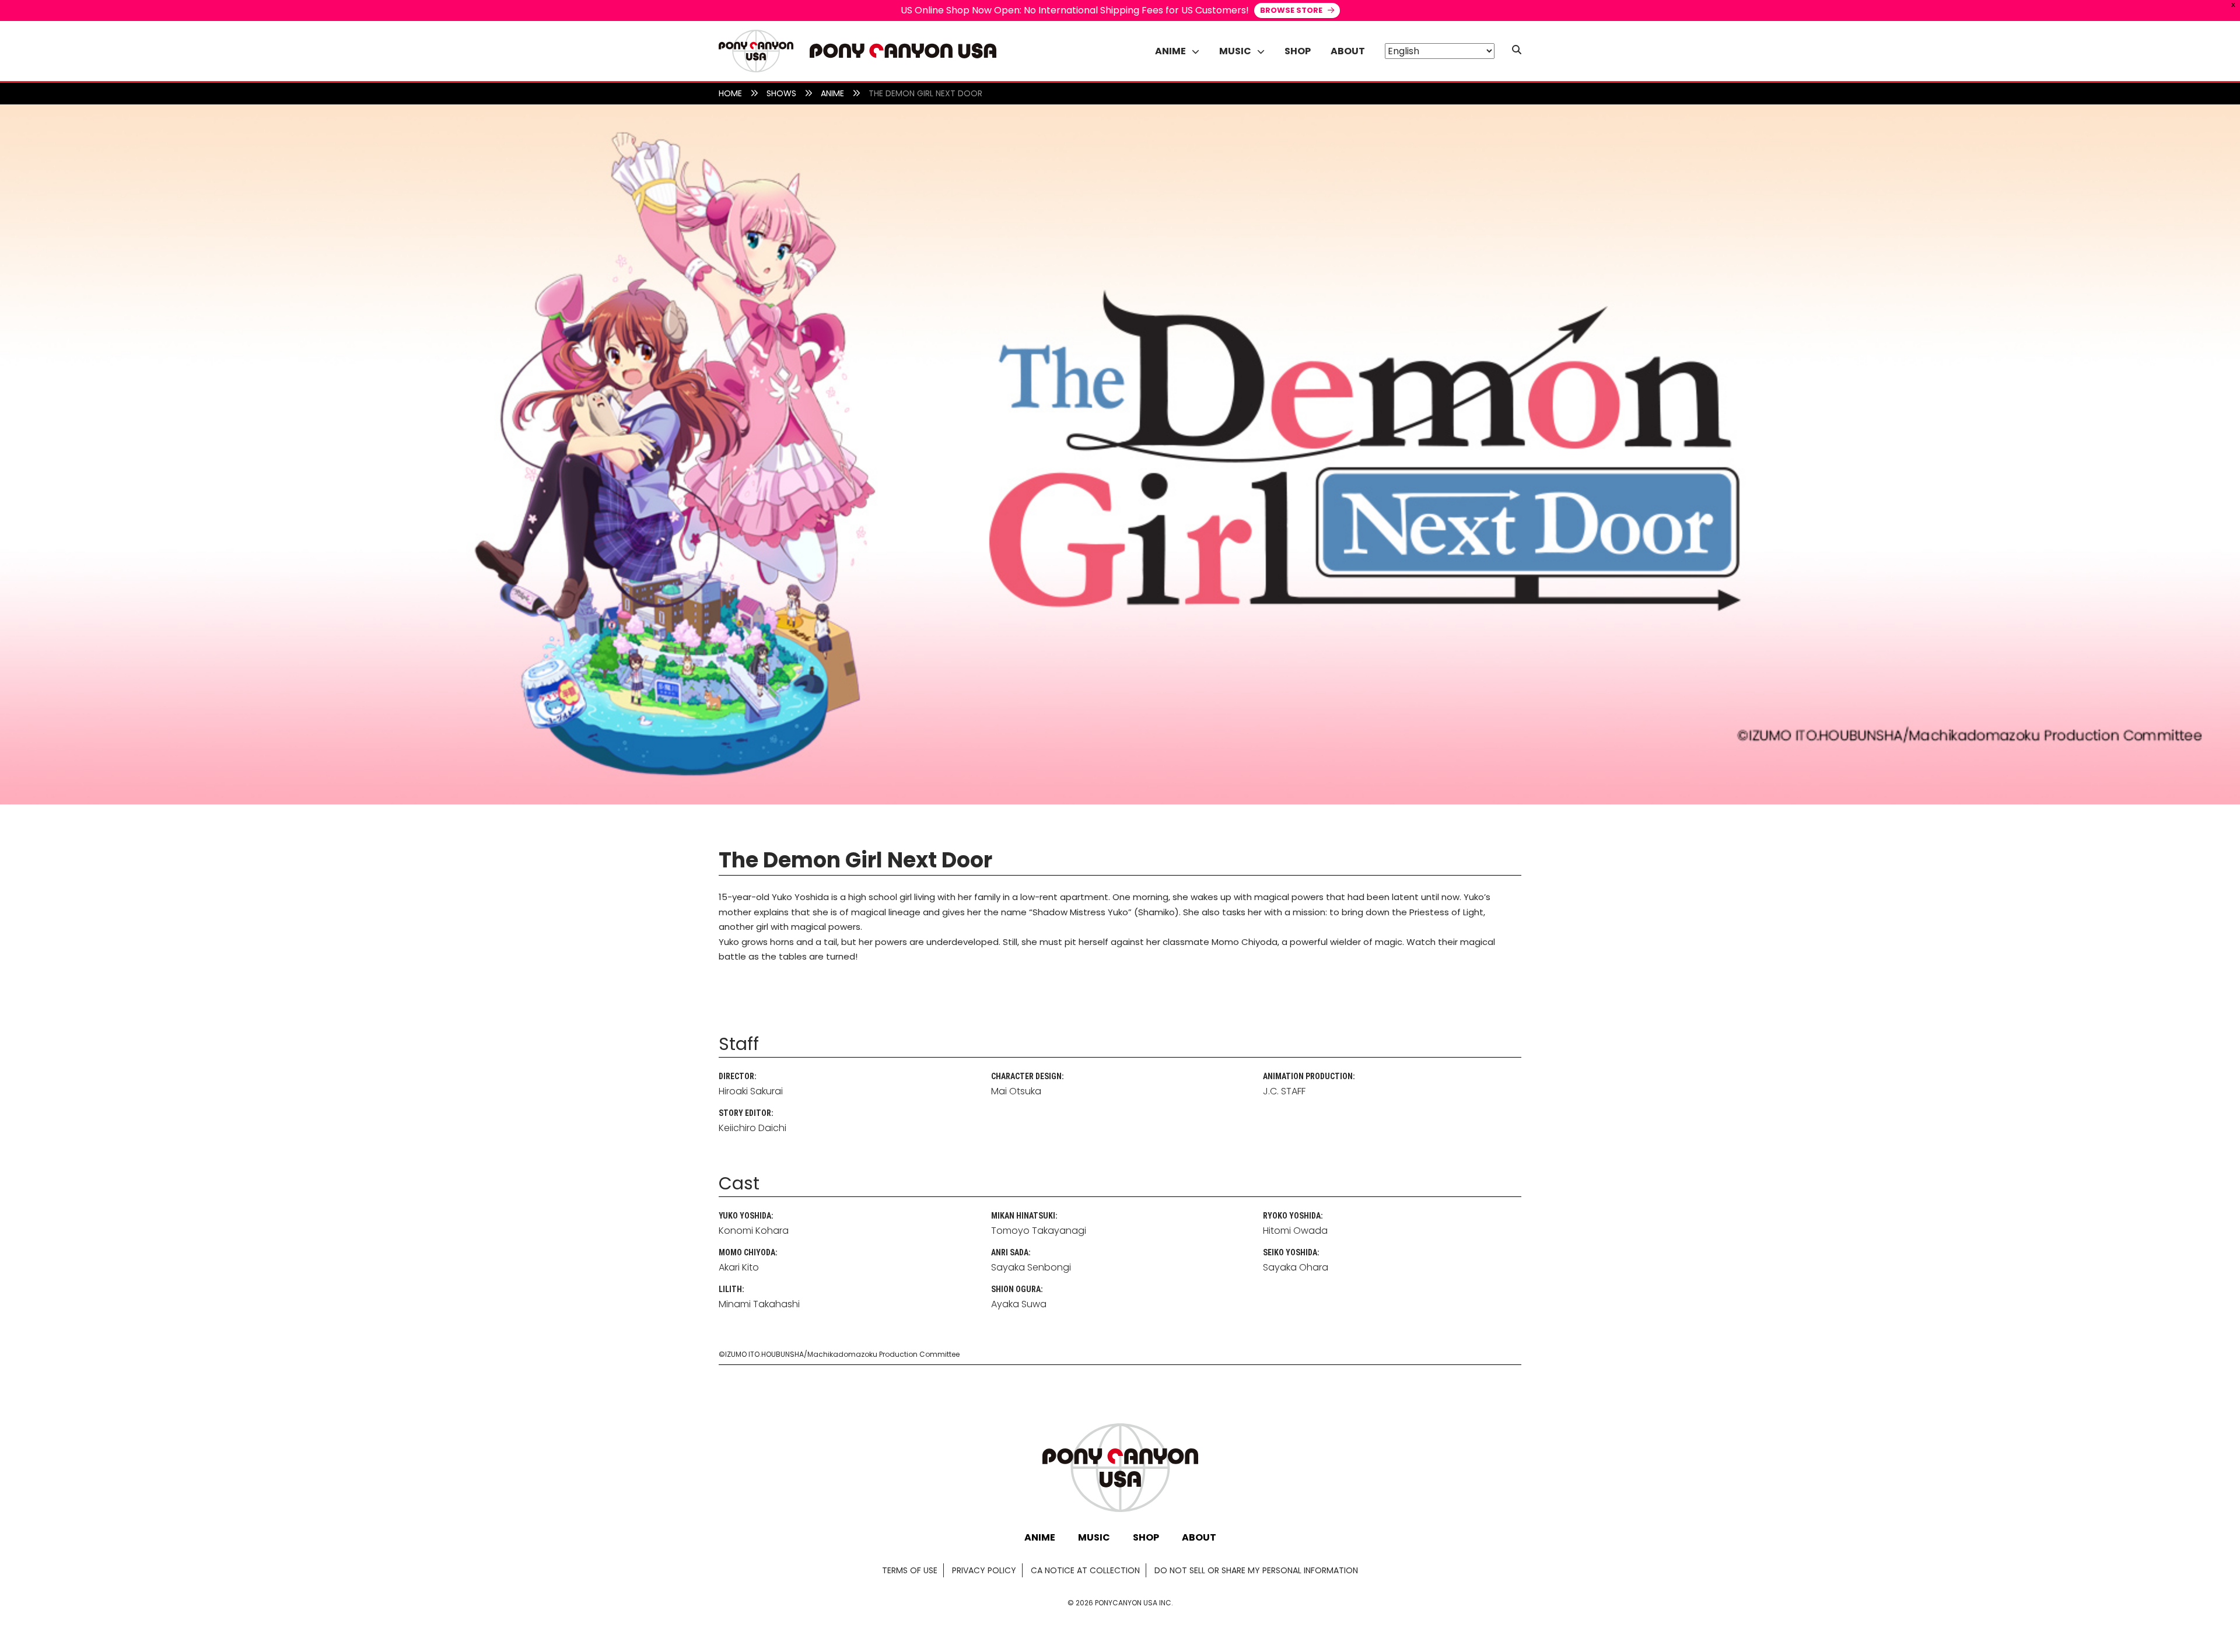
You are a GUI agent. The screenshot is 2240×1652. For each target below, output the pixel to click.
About (1348, 51)
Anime (1040, 1537)
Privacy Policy (984, 1570)
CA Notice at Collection (1085, 1570)
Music (1094, 1537)
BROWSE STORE (1292, 10)
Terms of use (910, 1570)
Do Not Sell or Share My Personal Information (1256, 1570)
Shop (1298, 51)
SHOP (1146, 1537)
